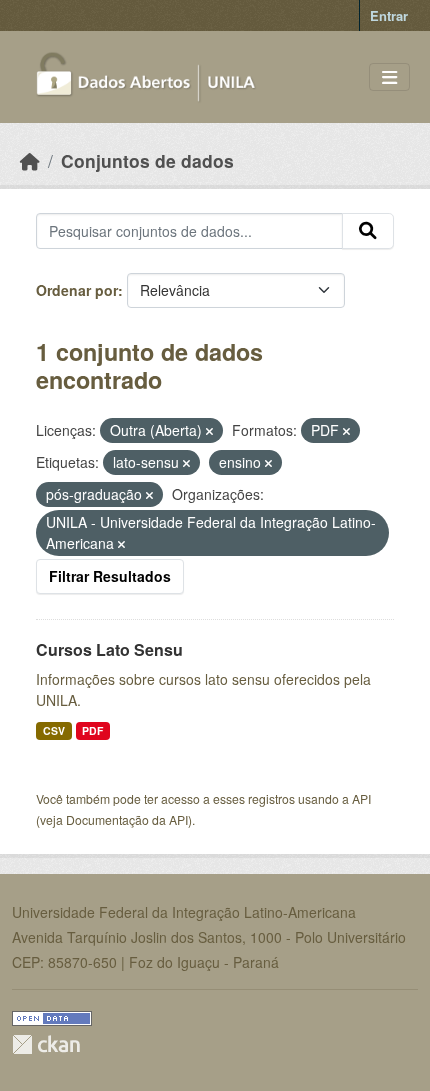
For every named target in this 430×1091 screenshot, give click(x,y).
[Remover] (209, 431)
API (361, 798)
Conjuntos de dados (147, 160)
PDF (92, 730)
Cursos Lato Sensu (109, 649)
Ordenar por (77, 290)
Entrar (389, 15)
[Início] (30, 160)
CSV (54, 730)
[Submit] (368, 231)
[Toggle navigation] (389, 77)
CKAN (46, 1044)
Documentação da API (127, 819)
